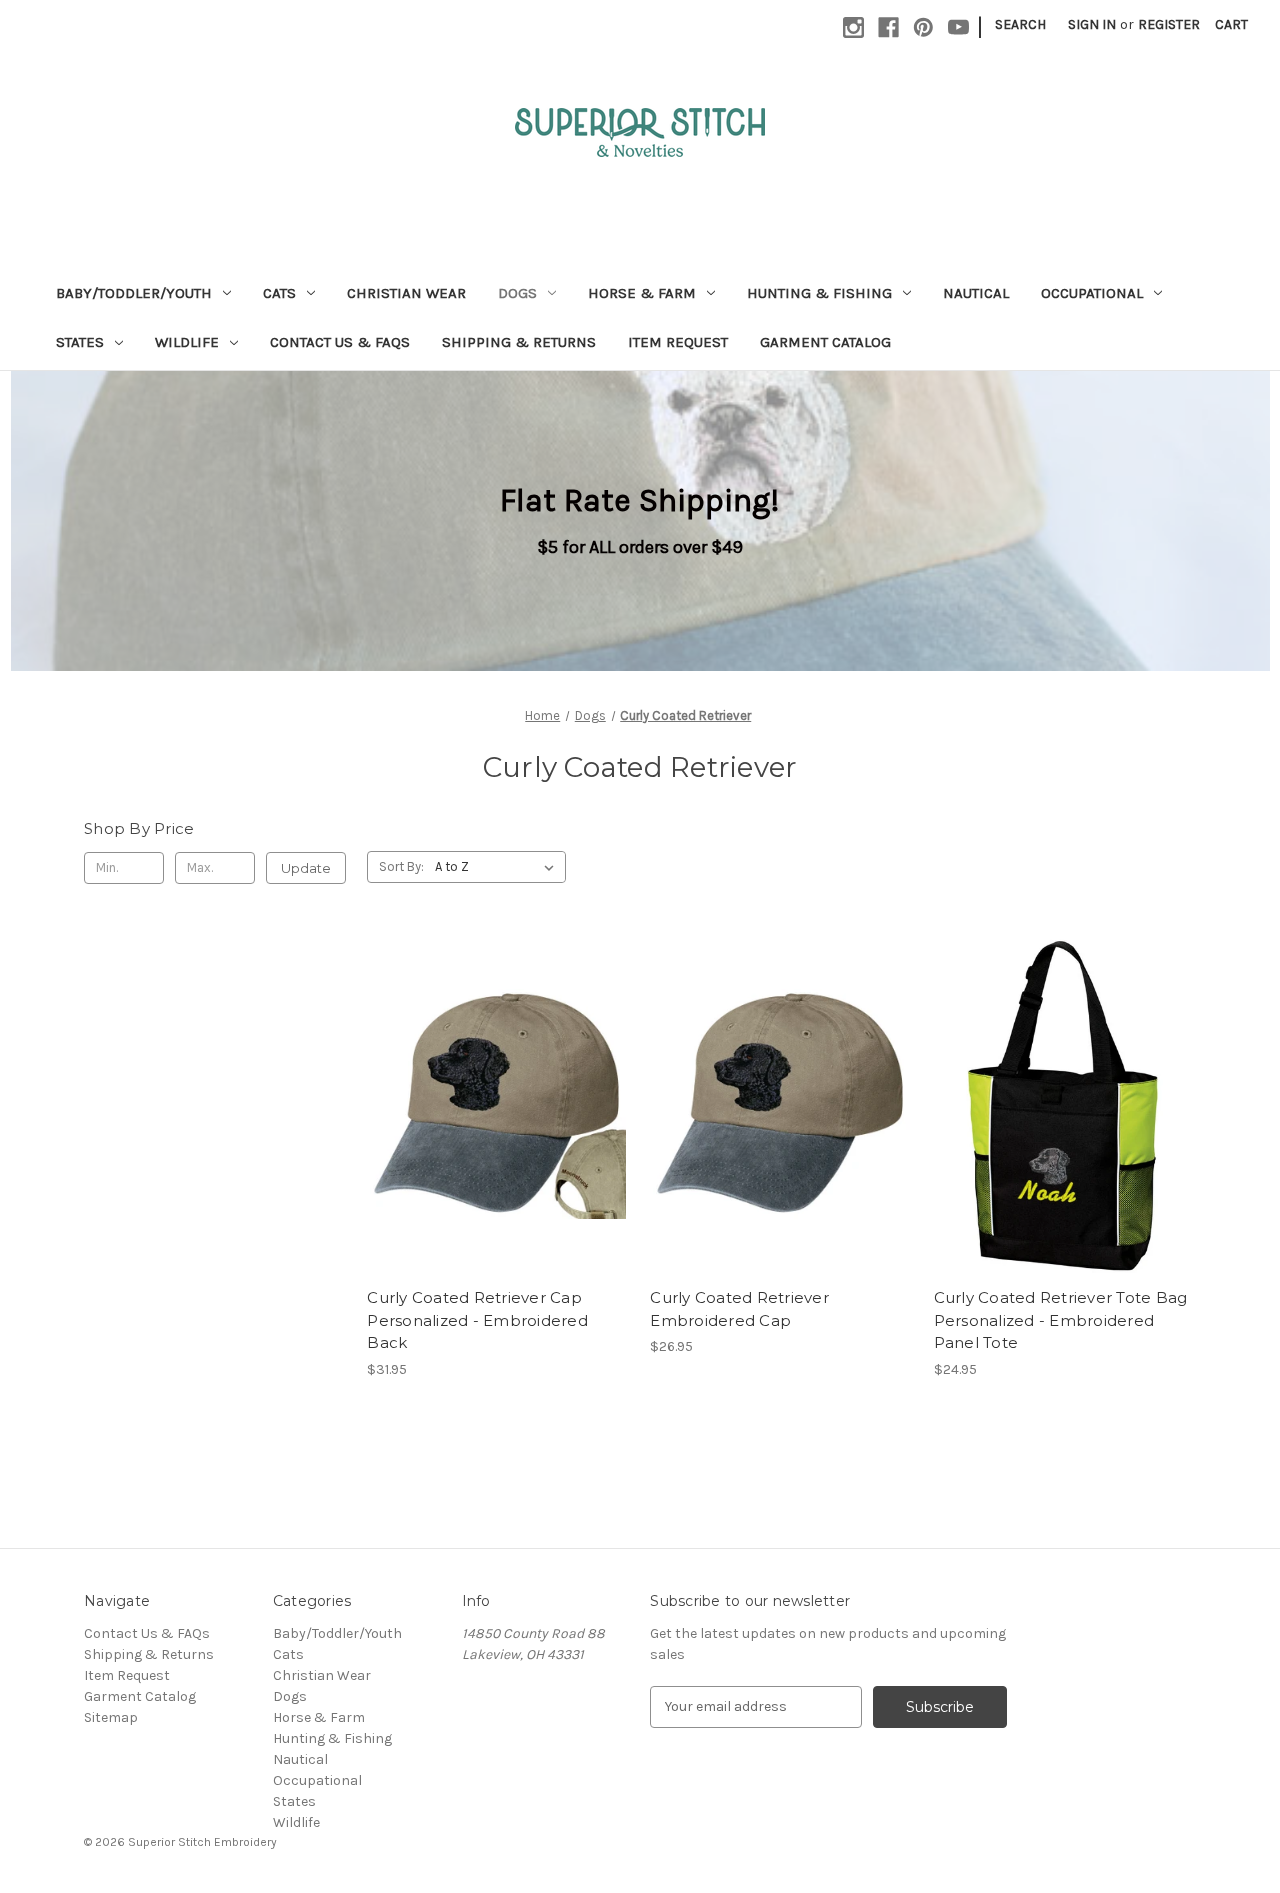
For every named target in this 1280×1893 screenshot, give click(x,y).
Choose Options (498, 1122)
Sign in (1092, 24)
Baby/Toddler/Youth (134, 293)
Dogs (517, 293)
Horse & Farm (642, 293)
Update (306, 868)
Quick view (481, 1087)
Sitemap (111, 1717)
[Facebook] (888, 27)
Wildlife (187, 342)
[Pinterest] (923, 27)
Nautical (976, 293)
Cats (279, 293)
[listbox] (498, 867)
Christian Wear (406, 293)
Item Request (678, 342)
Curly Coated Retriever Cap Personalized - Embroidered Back (477, 1320)
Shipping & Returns (519, 342)
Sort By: (401, 866)
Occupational (1092, 293)
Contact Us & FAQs (340, 342)
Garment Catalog (825, 342)
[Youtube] (958, 27)
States (80, 342)
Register (1169, 24)
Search (1020, 24)
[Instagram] (853, 27)
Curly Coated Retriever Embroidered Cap (739, 1309)
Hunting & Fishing (819, 293)
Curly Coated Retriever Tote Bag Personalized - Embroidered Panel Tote (1061, 1320)
